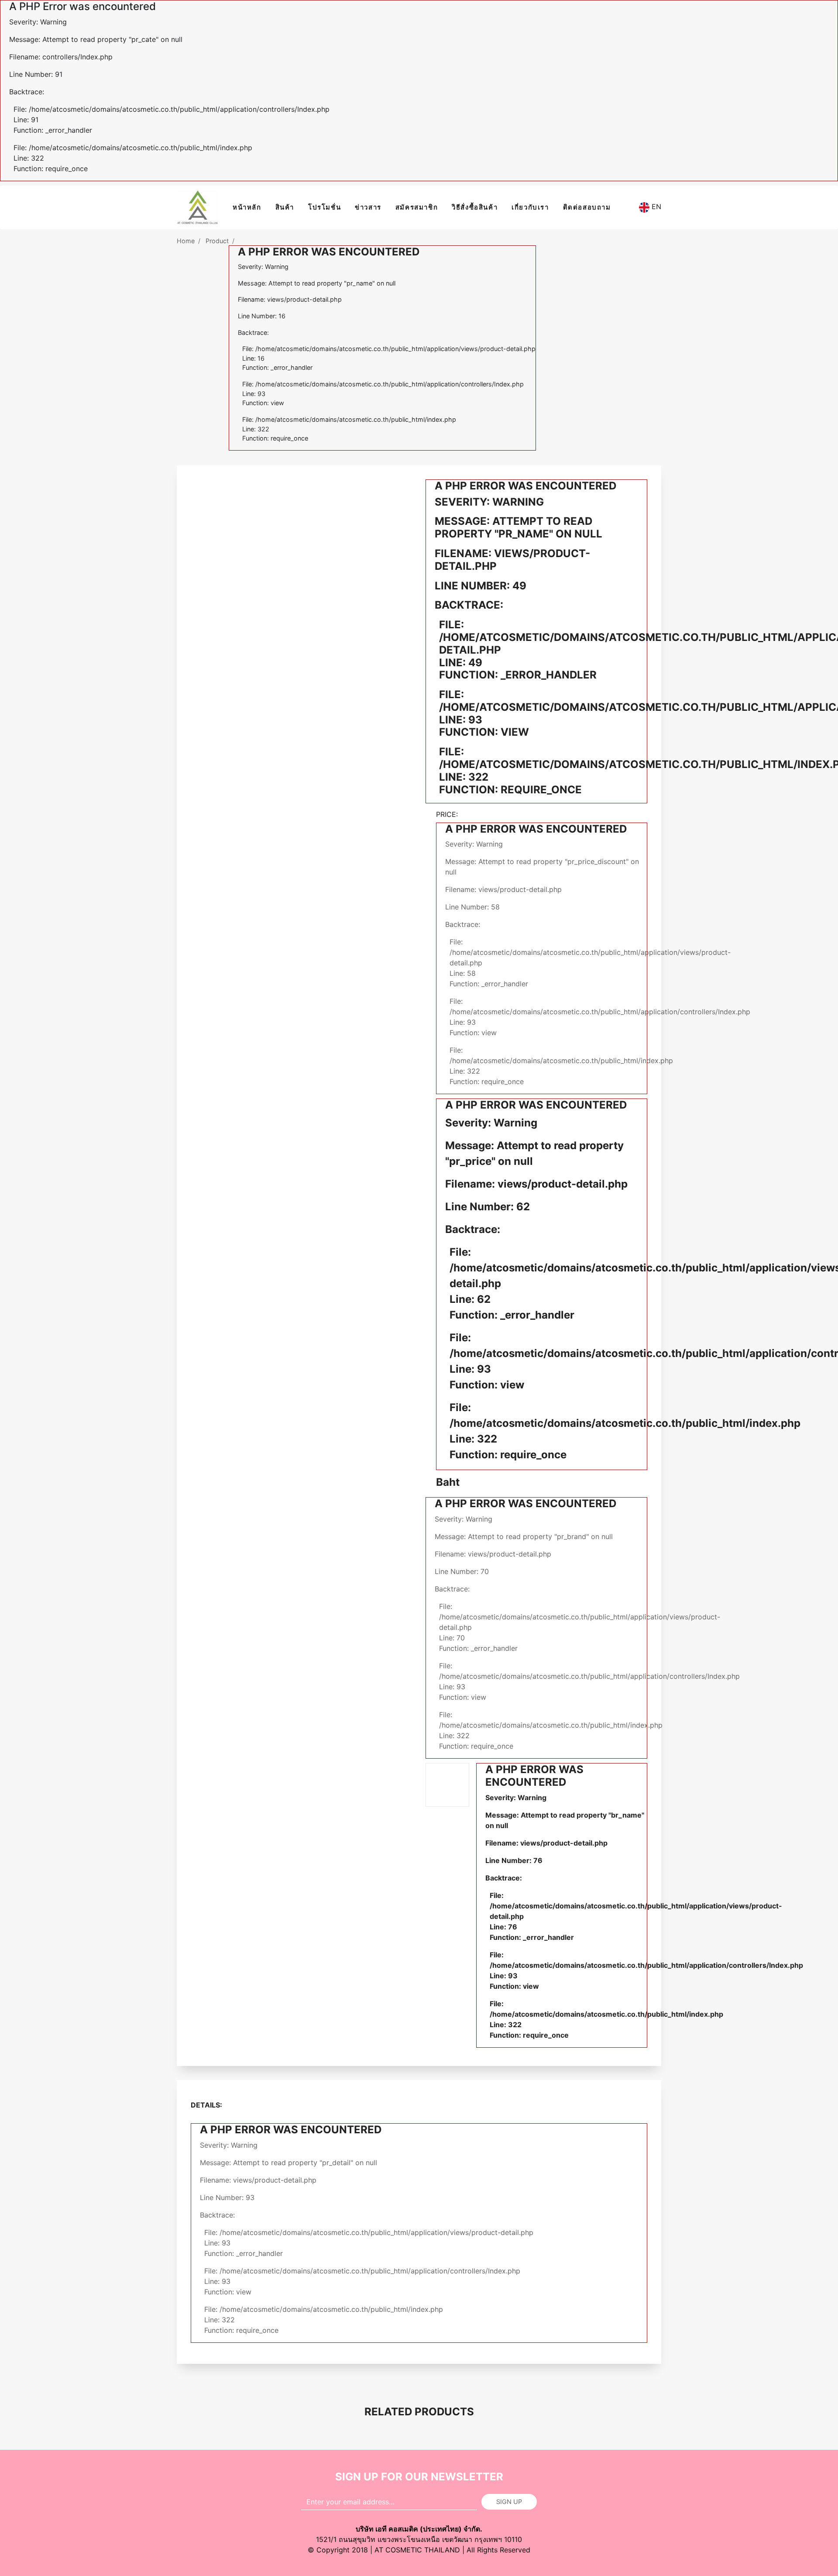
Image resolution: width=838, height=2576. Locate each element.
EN (655, 207)
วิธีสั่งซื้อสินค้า (475, 207)
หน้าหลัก (247, 207)
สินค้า (285, 207)
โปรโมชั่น (325, 207)
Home (186, 241)
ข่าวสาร (368, 207)
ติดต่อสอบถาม (587, 207)
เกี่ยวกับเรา (530, 207)
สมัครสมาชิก (417, 207)
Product (217, 241)
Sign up (509, 2502)
